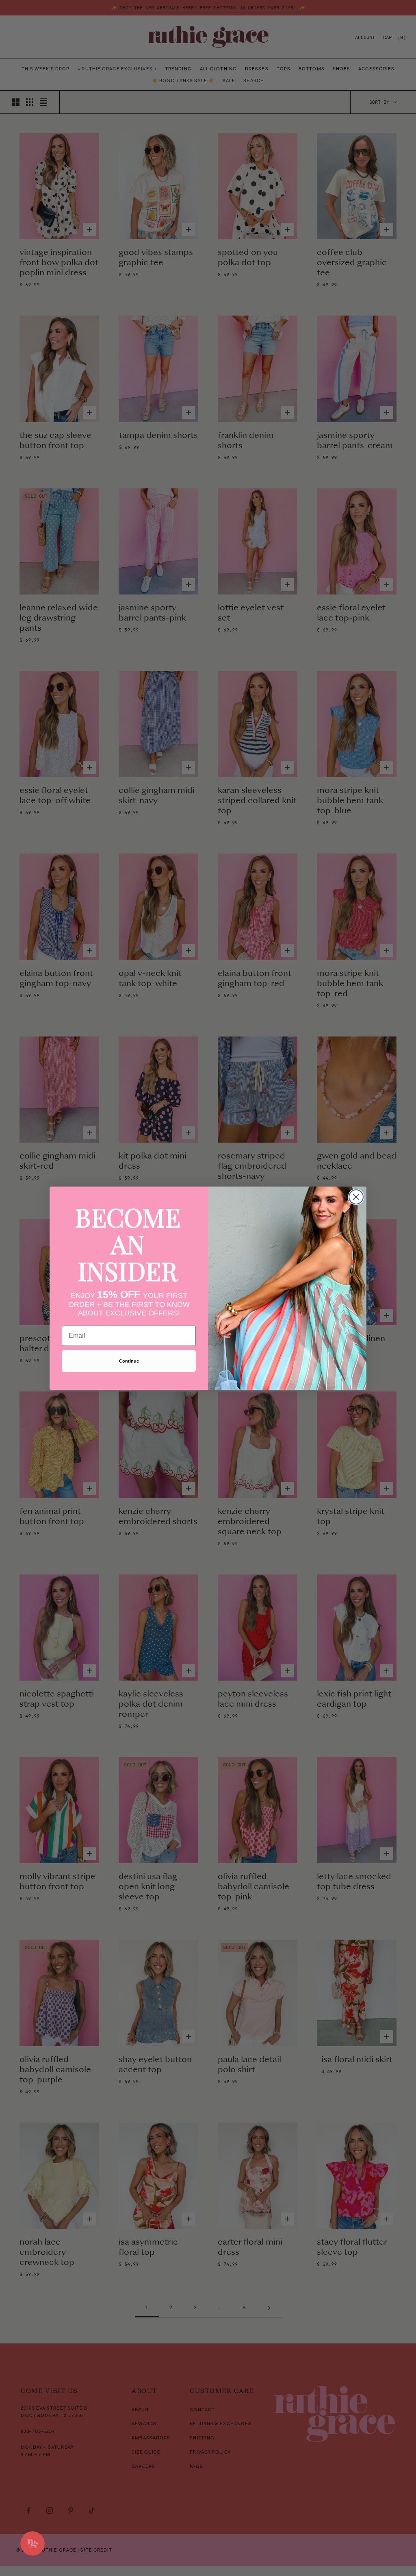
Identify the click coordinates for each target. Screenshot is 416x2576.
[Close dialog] (356, 1197)
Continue (129, 1361)
